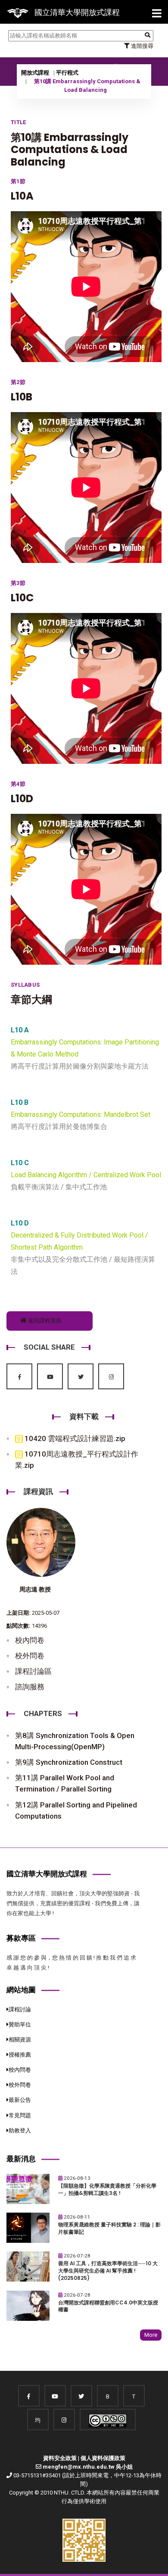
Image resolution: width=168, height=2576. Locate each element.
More (151, 2335)
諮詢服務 (30, 1687)
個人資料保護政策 (103, 2458)
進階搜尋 (142, 46)
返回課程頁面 (44, 1321)
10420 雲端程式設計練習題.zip (74, 1438)
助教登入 (20, 2131)
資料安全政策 (60, 2458)
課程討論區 (33, 1671)
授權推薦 (20, 2055)
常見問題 (20, 2115)
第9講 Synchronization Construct (69, 1762)
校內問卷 (30, 1640)
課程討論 (20, 2009)
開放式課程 (35, 73)
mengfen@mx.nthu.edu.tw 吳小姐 (88, 2467)
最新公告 (20, 2100)
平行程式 (67, 73)
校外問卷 (30, 1656)
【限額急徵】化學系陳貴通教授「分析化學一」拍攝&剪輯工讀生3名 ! (107, 2190)
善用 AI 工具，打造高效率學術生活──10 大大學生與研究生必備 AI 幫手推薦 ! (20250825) (108, 2271)
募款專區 (21, 1938)
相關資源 (20, 2040)
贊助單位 (20, 2024)
